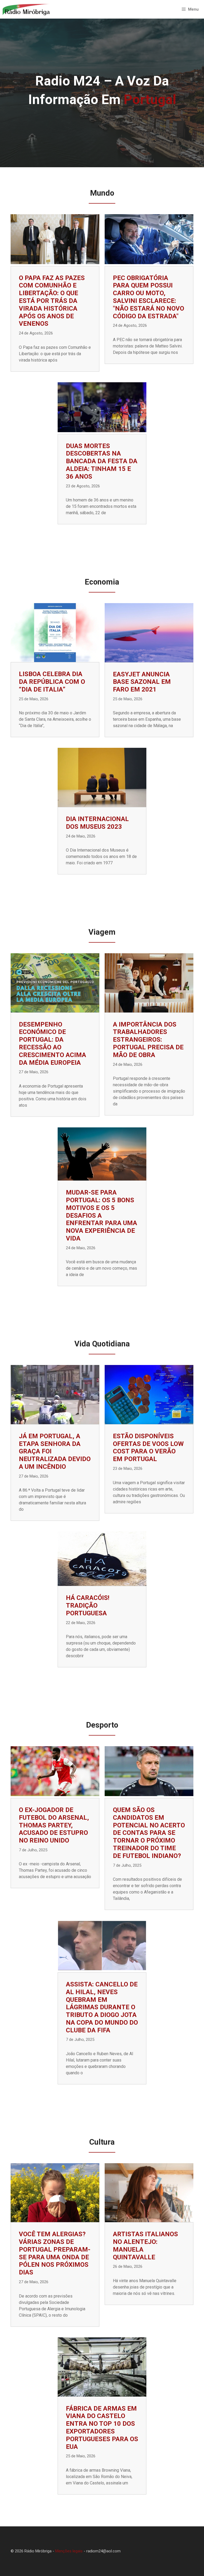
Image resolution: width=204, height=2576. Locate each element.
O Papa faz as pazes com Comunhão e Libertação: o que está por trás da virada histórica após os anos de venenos (52, 301)
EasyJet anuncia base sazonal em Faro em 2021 (142, 682)
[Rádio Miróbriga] (26, 9)
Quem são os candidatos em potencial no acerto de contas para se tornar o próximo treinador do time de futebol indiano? (149, 1833)
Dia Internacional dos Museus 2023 (97, 823)
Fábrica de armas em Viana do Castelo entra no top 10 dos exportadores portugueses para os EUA (102, 2428)
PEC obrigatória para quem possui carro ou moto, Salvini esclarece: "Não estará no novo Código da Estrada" (148, 297)
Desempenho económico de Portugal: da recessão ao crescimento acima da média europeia (52, 1044)
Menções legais (69, 2551)
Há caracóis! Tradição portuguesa (88, 1605)
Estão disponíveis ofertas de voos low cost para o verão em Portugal (148, 1448)
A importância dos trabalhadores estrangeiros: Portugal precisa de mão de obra (148, 1040)
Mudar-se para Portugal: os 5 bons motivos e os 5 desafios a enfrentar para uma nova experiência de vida (101, 1215)
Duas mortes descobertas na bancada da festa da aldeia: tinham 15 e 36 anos (102, 461)
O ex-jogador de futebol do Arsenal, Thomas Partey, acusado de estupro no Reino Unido (54, 1825)
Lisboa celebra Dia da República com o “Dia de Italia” (52, 682)
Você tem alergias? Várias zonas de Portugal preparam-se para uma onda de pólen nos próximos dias (55, 2253)
